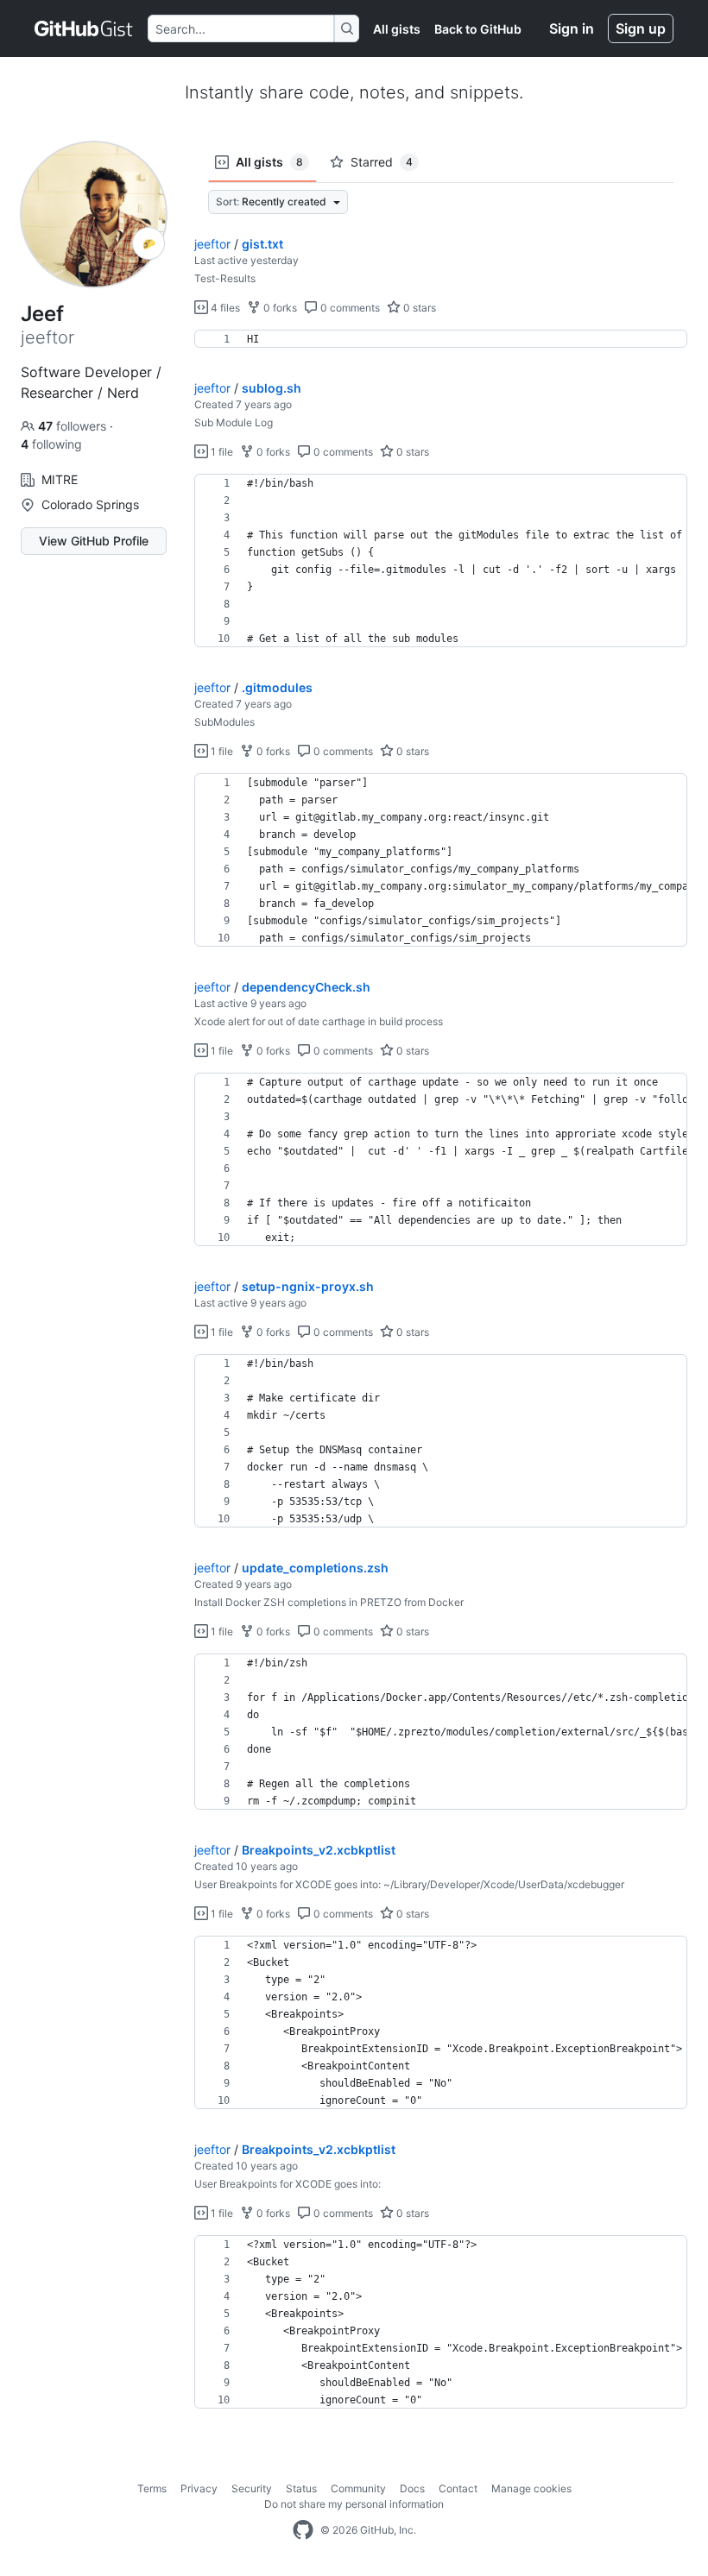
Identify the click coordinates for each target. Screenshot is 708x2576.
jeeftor (212, 244)
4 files (224, 308)
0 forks (279, 308)
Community (358, 2488)
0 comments (349, 308)
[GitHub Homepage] (303, 2530)
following (51, 444)
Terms (152, 2488)
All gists (397, 29)
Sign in (572, 28)
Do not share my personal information (354, 2504)
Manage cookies (531, 2488)
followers (74, 426)
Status (301, 2488)
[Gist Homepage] (84, 28)
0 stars (418, 308)
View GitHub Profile (94, 541)
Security (252, 2488)
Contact (458, 2488)
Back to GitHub (478, 29)
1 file (221, 452)
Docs (412, 2488)
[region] (441, 339)
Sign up (641, 28)
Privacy (199, 2488)
